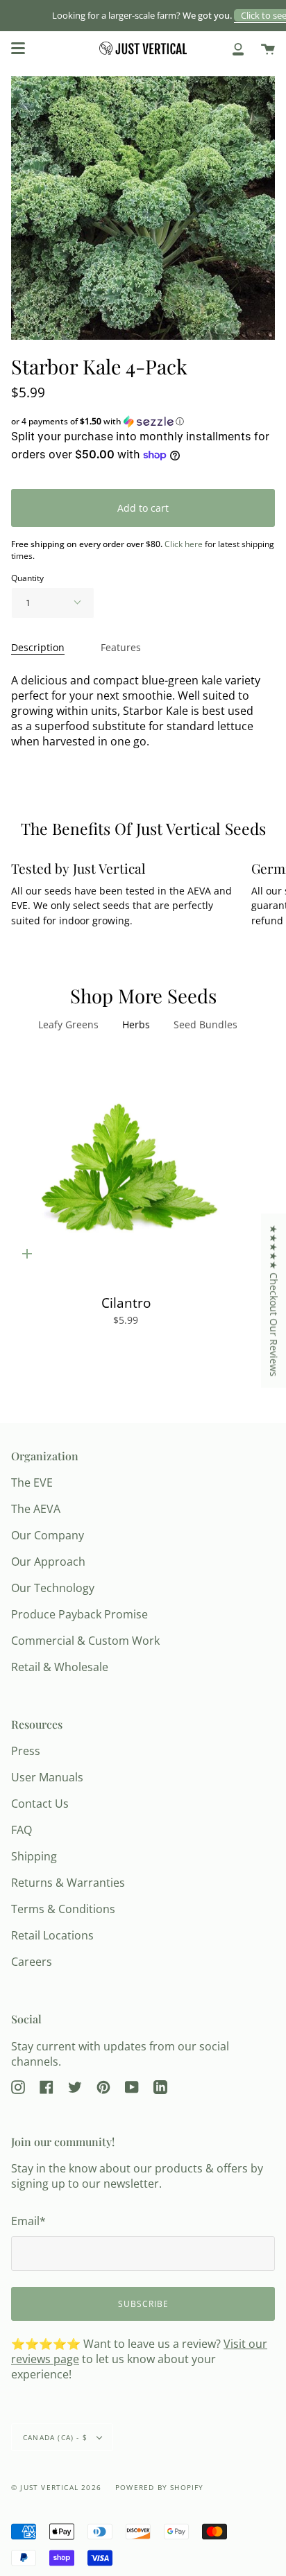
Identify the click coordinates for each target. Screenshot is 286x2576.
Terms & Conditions (63, 1909)
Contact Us (40, 1804)
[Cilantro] (126, 1168)
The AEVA (36, 1509)
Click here (184, 544)
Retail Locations (52, 1935)
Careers (32, 1962)
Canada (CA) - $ (57, 2437)
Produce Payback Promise (79, 1614)
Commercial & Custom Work (85, 1641)
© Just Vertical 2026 (56, 2487)
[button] (143, 422)
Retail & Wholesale (60, 1667)
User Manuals (47, 1777)
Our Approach (48, 1562)
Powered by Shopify (160, 2487)
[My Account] (238, 48)
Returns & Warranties (68, 1883)
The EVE (32, 1483)
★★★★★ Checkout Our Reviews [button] (274, 1300)
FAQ (22, 1830)
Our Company (48, 1535)
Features (121, 647)
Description (38, 647)
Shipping (34, 1856)
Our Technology (53, 1588)
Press (26, 1751)
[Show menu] (18, 49)
